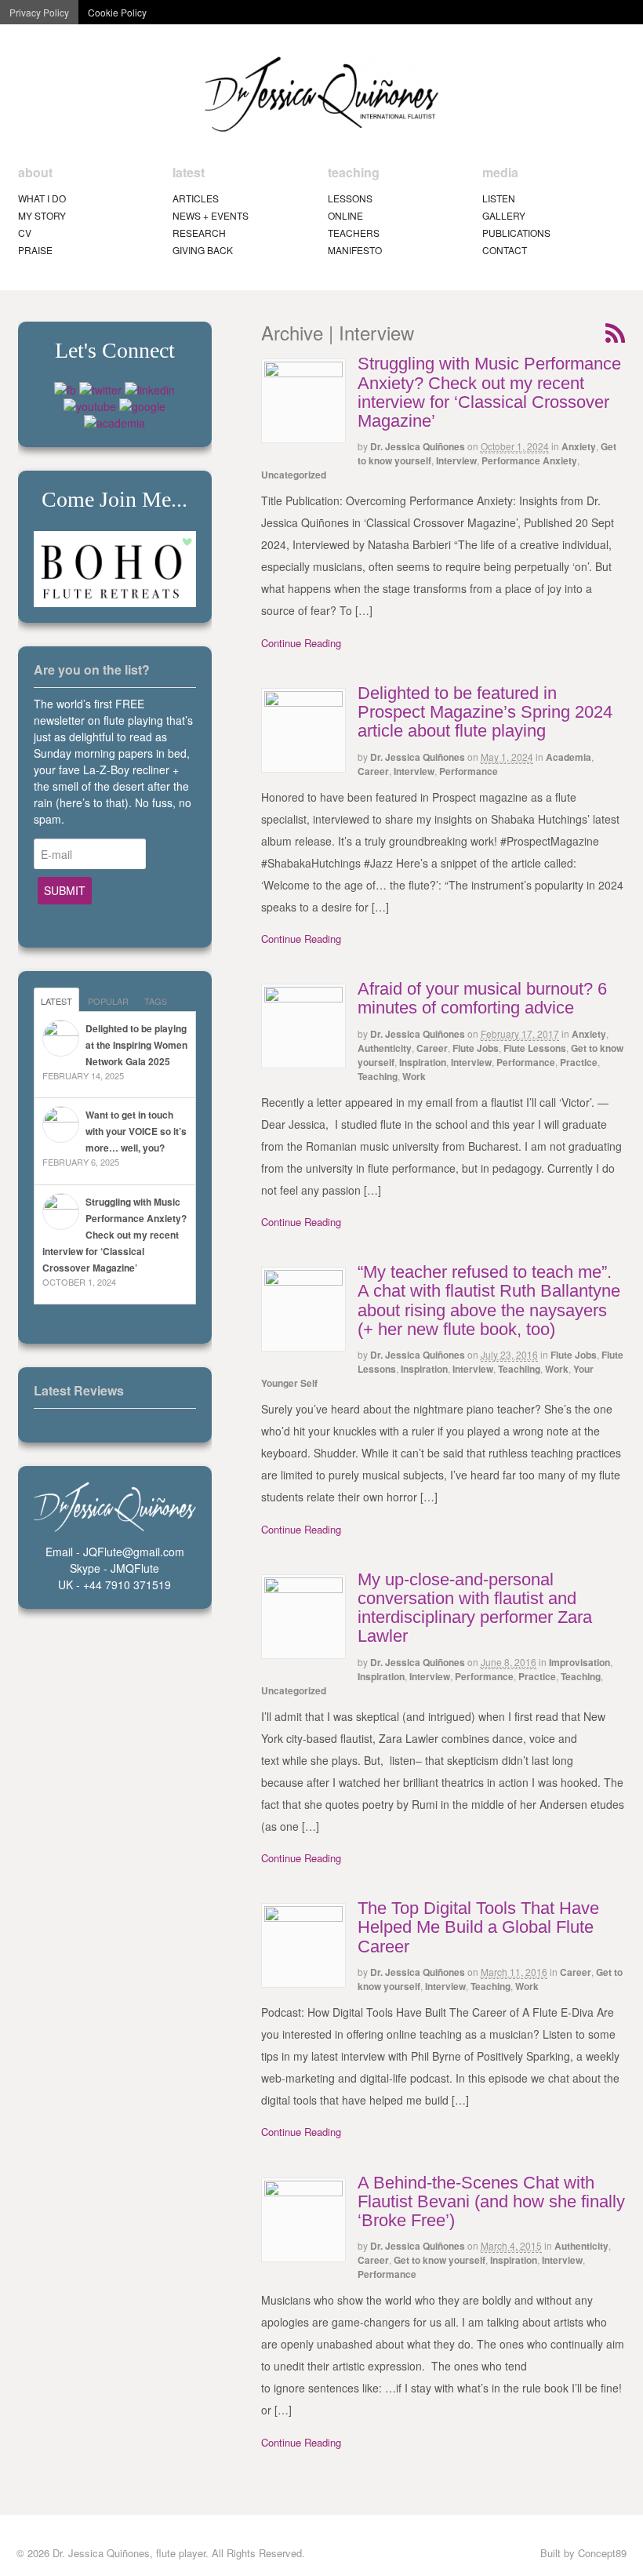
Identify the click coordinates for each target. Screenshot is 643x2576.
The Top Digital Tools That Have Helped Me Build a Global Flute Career (478, 1927)
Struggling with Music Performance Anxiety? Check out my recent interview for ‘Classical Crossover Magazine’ (489, 392)
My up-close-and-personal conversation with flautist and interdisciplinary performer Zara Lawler (475, 1608)
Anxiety (579, 446)
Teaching (378, 1076)
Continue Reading (301, 643)
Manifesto (355, 250)
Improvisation (579, 1662)
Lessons (350, 198)
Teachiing (519, 1369)
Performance (469, 771)
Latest (56, 1001)
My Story (42, 215)
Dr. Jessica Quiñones (418, 446)
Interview (456, 460)
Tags (156, 1001)
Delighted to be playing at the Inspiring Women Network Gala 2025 (136, 1045)
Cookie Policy (117, 12)
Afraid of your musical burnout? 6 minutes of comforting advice (482, 998)
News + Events (211, 215)
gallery (504, 215)
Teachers (354, 233)
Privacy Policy (39, 12)
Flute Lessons (535, 1048)
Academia (569, 757)
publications (516, 233)
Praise (35, 250)
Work (414, 1076)
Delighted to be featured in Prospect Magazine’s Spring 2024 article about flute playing (485, 712)
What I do (42, 198)
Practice (579, 1062)
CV (25, 233)
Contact (505, 250)
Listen (499, 198)
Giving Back (203, 250)
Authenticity (385, 1048)
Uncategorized (294, 475)
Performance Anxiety (529, 460)
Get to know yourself (440, 2260)
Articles (196, 198)
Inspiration (423, 1062)
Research (199, 233)
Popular (108, 1001)
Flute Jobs (476, 1048)
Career (373, 771)
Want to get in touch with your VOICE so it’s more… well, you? (136, 1131)
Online (345, 215)
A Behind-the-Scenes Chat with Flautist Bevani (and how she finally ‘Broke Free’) (491, 2201)
